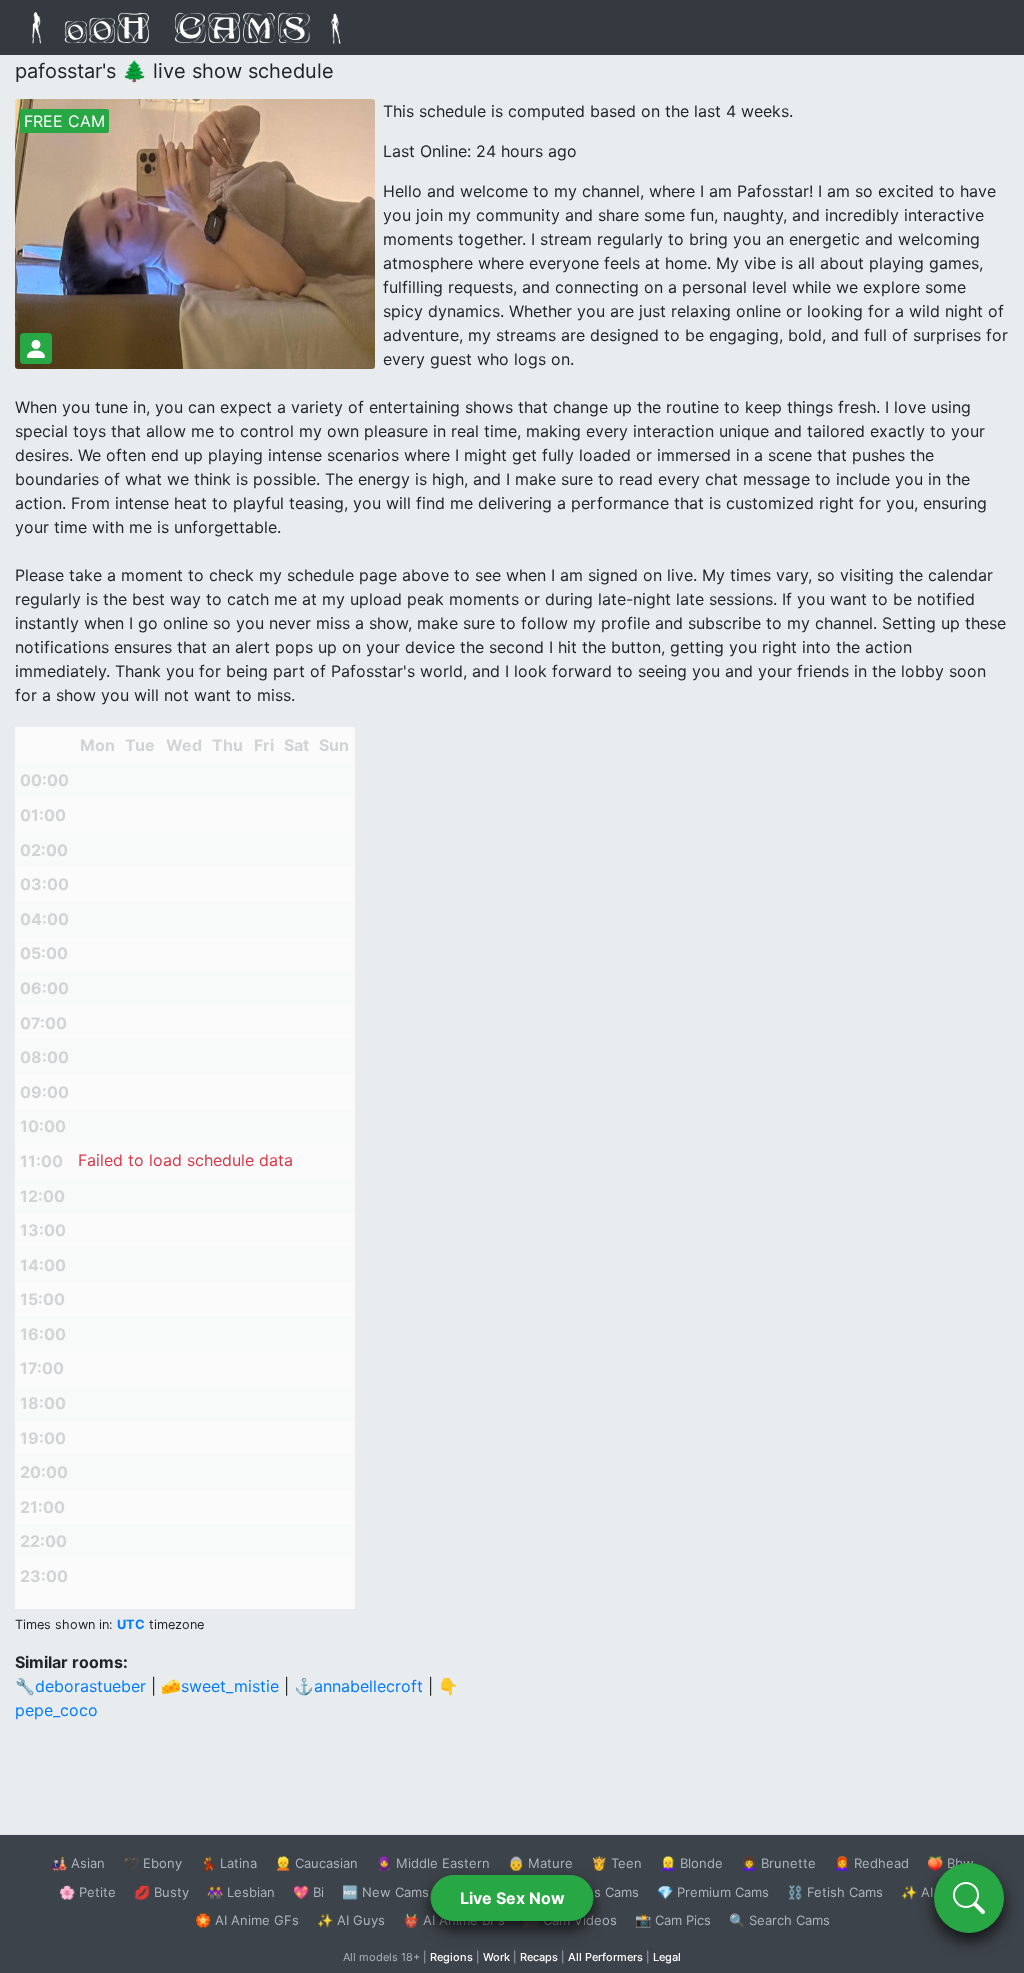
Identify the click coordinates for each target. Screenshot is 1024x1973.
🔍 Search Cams (779, 1920)
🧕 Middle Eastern (433, 1863)
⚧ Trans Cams (593, 1892)
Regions (451, 1957)
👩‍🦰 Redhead (871, 1863)
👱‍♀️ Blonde (691, 1863)
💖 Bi (308, 1892)
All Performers (605, 1957)
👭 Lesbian (241, 1892)
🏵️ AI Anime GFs (247, 1920)
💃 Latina (228, 1863)
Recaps (539, 1957)
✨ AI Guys (351, 1920)
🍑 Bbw (950, 1863)
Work (496, 1957)
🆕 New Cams (385, 1892)
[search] (969, 1898)
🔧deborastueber (80, 1686)
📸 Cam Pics (673, 1920)
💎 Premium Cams (713, 1892)
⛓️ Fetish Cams (835, 1892)
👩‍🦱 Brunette (778, 1863)
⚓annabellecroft (358, 1686)
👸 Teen (616, 1863)
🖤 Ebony (152, 1863)
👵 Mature (540, 1863)
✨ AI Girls (933, 1892)
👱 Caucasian (316, 1863)
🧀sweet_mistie (220, 1686)
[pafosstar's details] (36, 348)
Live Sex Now (512, 1898)
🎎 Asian (78, 1863)
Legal (667, 1957)
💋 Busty (161, 1892)
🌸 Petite (87, 1892)
